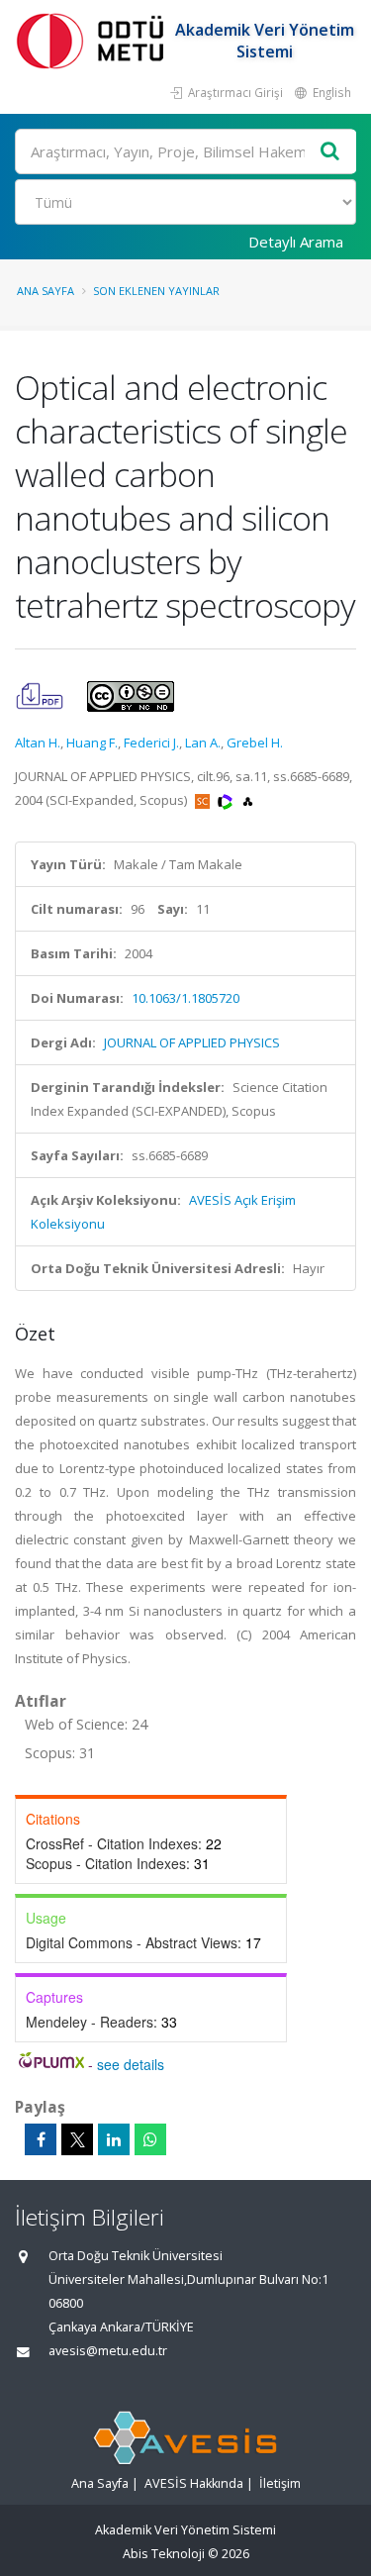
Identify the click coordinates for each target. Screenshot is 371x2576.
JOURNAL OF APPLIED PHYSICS (192, 1042)
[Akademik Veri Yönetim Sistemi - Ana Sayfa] (94, 40)
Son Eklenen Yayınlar (156, 291)
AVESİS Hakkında (194, 2483)
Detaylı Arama (296, 242)
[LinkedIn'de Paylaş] (114, 2139)
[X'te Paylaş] (77, 2139)
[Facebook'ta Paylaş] (41, 2139)
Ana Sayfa (46, 291)
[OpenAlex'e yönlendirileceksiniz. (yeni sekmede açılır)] (248, 800)
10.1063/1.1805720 (185, 998)
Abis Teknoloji (164, 2554)
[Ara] (330, 152)
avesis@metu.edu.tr (108, 2351)
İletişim (280, 2483)
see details (131, 2064)
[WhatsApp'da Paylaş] (150, 2139)
